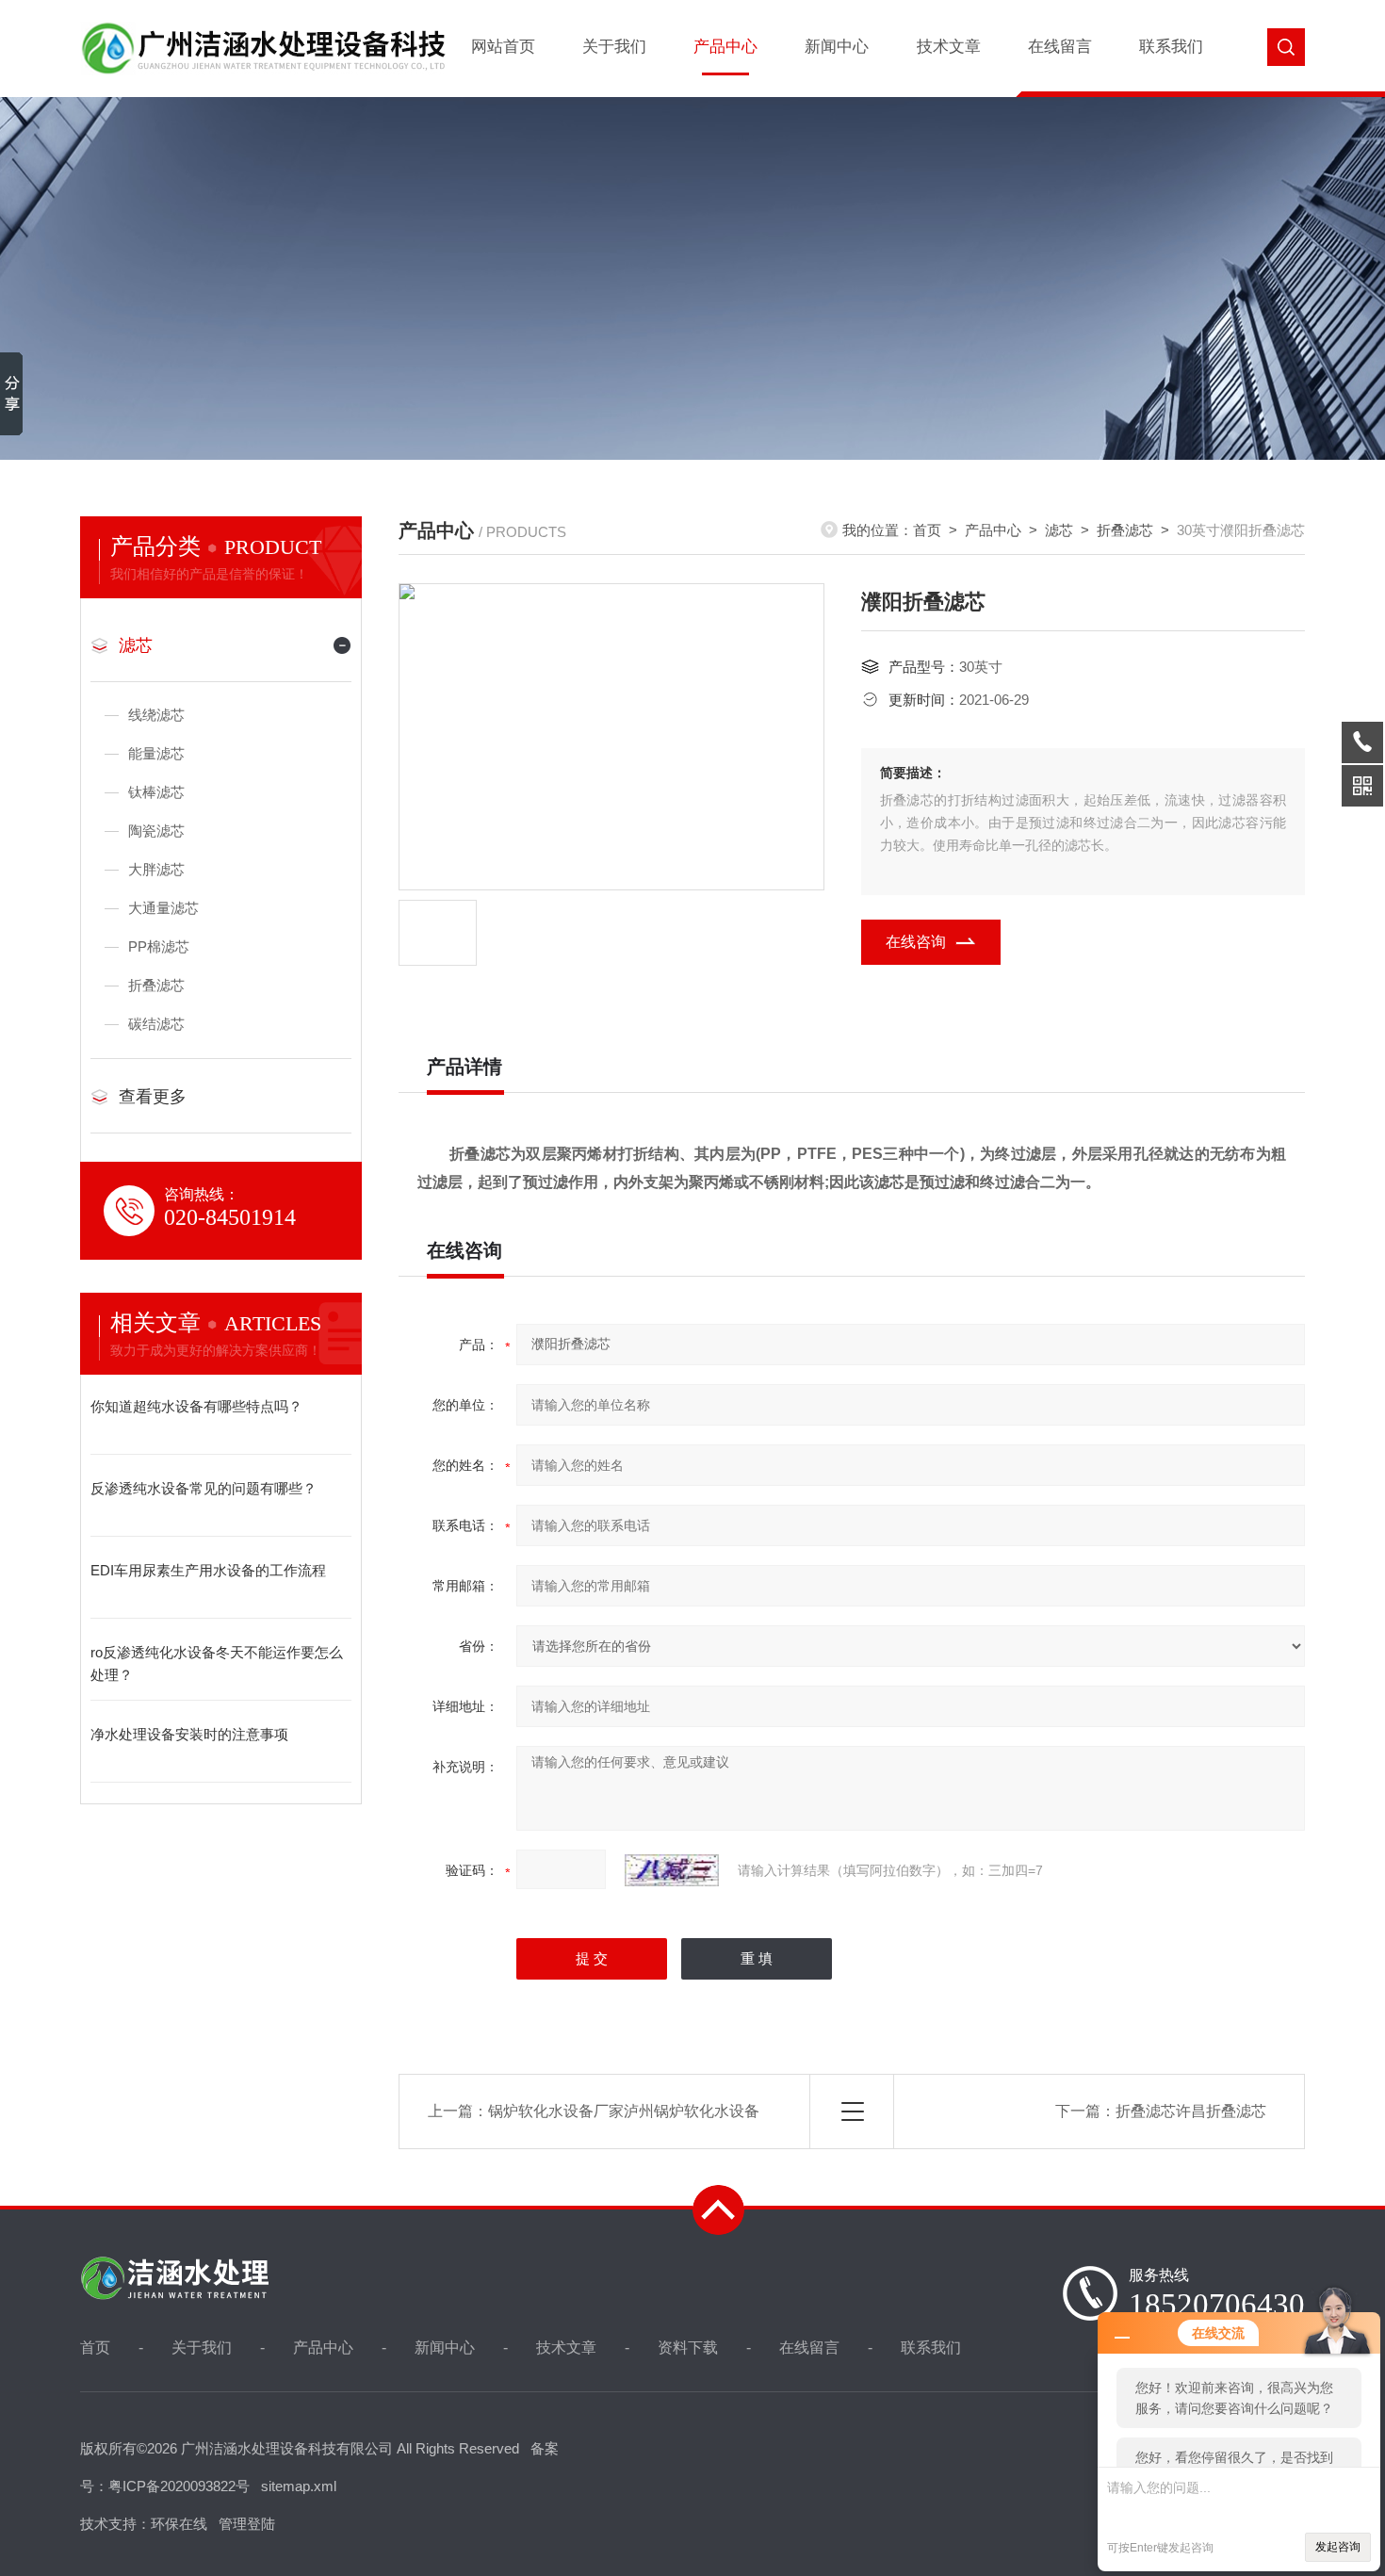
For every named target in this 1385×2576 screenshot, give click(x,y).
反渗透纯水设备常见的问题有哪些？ (204, 1488)
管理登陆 (247, 2524)
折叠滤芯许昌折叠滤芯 (1191, 2111)
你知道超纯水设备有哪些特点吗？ (196, 1406)
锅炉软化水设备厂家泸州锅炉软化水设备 (624, 2111)
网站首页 (503, 47)
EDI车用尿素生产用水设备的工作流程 (208, 1570)
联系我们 (1171, 47)
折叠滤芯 (156, 985)
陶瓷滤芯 (156, 831)
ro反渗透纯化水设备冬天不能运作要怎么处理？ (217, 1663)
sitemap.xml (299, 2486)
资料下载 (688, 2348)
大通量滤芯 (163, 908)
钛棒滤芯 (156, 792)
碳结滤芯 (156, 1024)
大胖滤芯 (156, 869)
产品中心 (725, 47)
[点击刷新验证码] (672, 1870)
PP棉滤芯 (159, 946)
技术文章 (949, 47)
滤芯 (136, 645)
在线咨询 (916, 942)
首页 (927, 530)
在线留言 (1060, 47)
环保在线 (179, 2524)
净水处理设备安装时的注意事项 (189, 1734)
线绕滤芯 (156, 715)
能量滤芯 (156, 753)
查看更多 (153, 1097)
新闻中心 (837, 47)
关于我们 (614, 47)
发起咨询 (1338, 2547)
